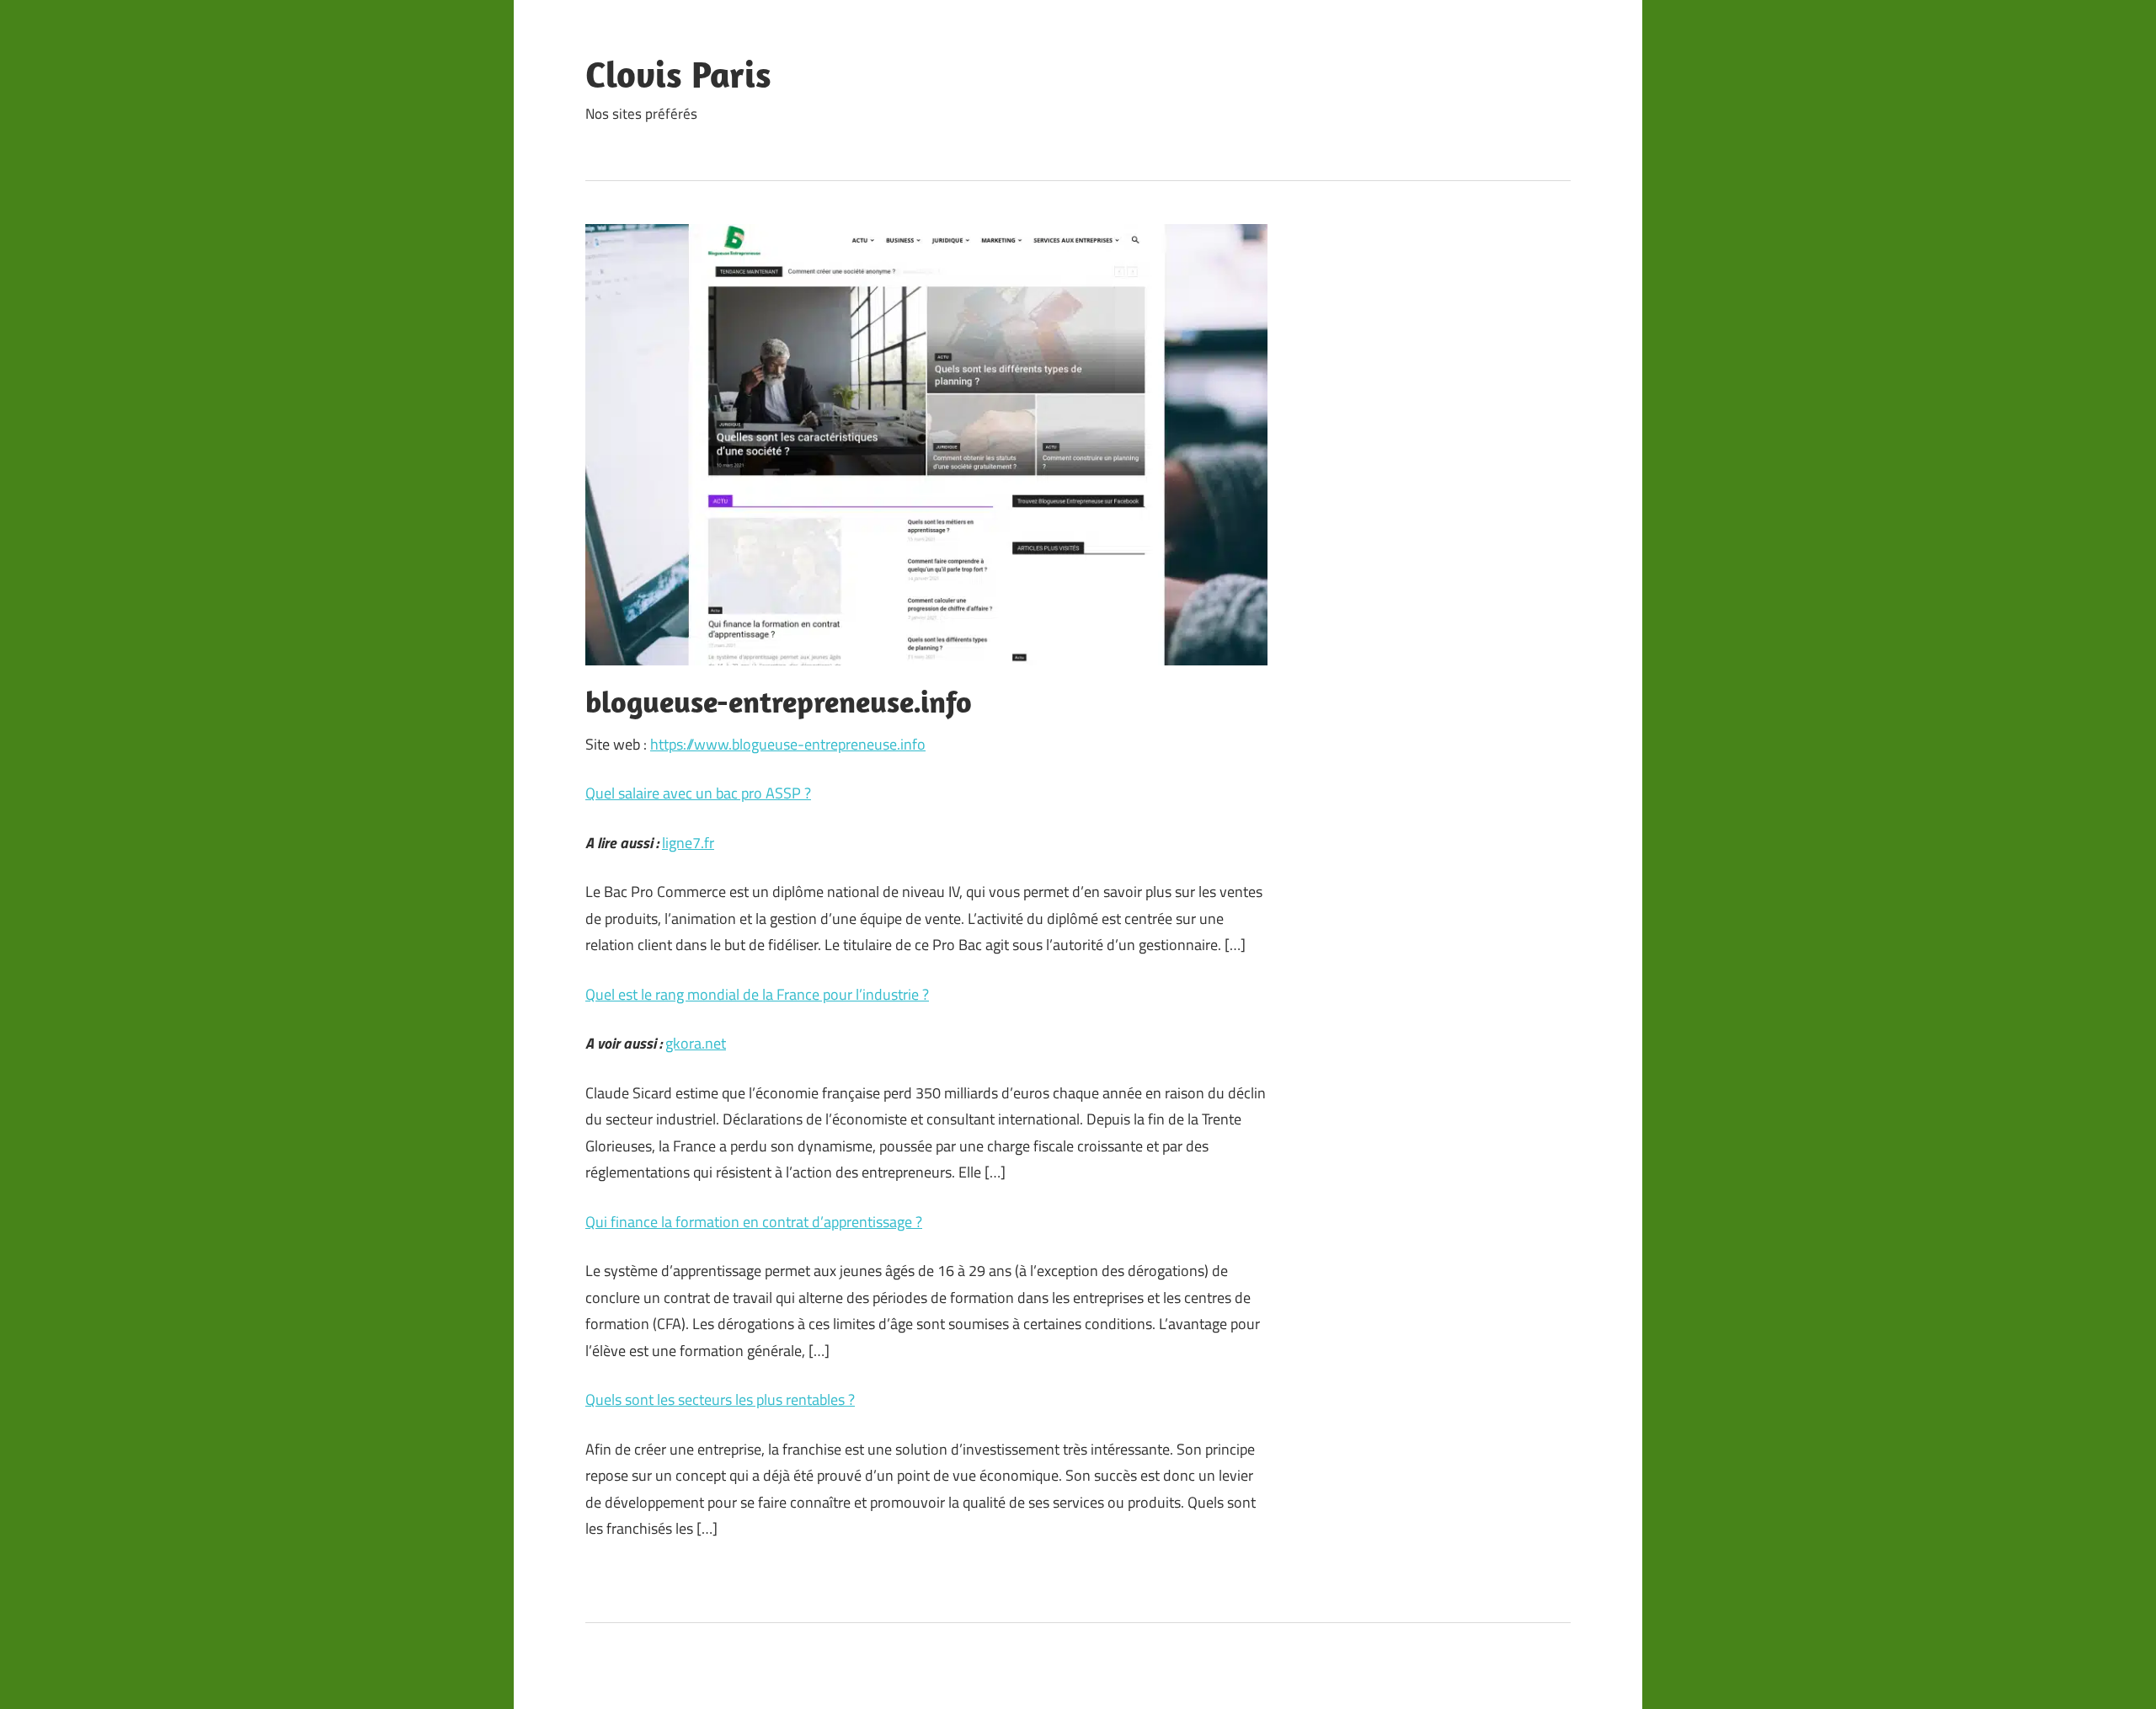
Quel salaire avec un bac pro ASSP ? (698, 793)
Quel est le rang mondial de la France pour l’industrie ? (757, 994)
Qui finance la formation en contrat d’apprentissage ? (754, 1222)
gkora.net (696, 1043)
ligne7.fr (688, 843)
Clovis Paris (678, 74)
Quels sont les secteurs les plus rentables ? (720, 1399)
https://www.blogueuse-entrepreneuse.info (788, 744)
